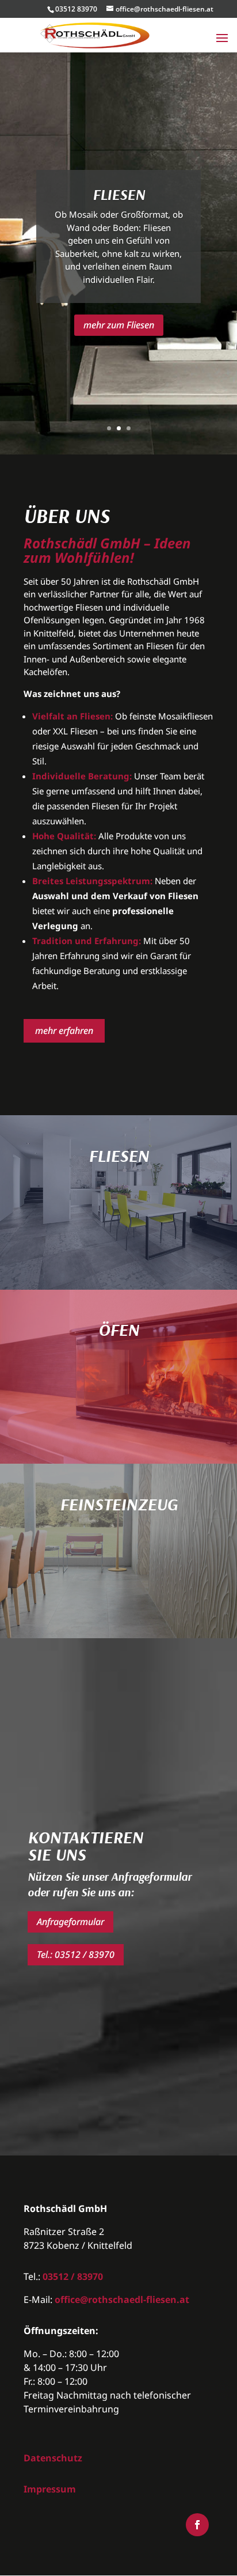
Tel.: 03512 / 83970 (76, 1954)
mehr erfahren (64, 1031)
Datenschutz (53, 2458)
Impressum (50, 2489)
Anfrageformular (70, 1922)
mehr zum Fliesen (119, 325)
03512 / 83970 (73, 2276)
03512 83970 (76, 9)
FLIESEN (119, 194)
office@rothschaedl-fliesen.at (122, 2300)
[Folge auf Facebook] (197, 2525)
